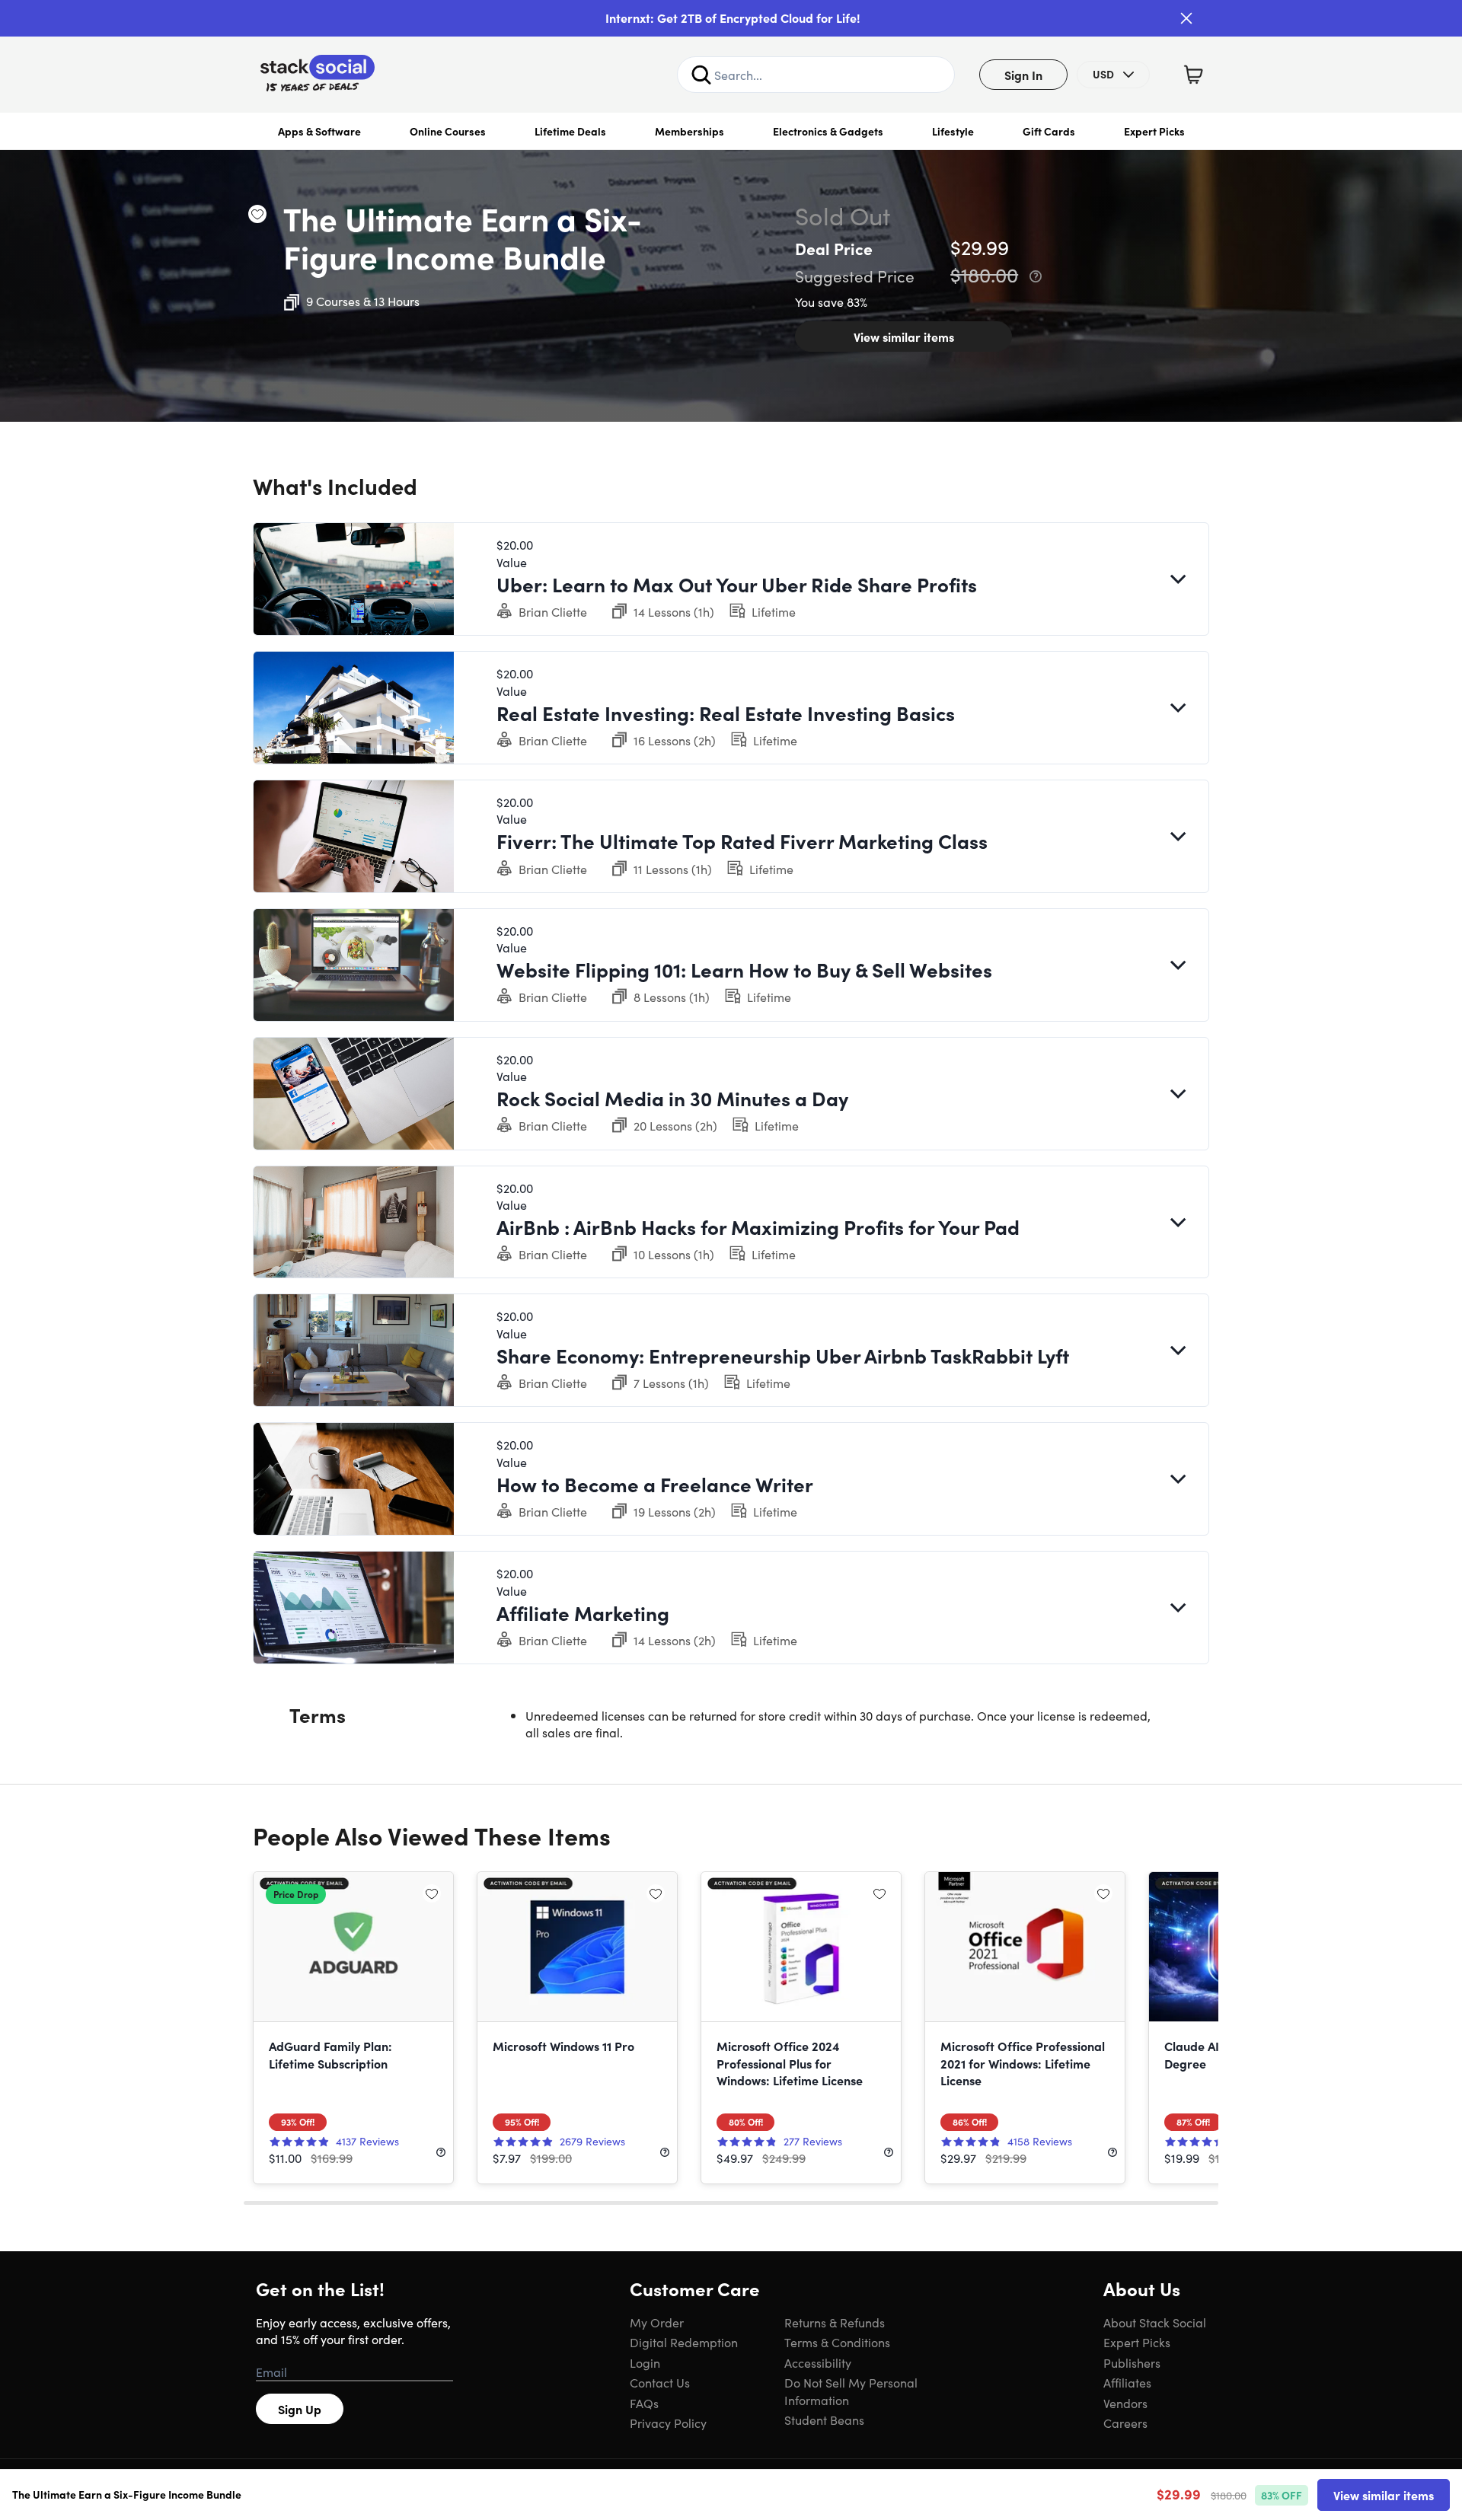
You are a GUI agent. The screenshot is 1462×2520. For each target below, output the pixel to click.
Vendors (1125, 2403)
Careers (1125, 2423)
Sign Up (300, 2409)
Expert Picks (1154, 131)
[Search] (701, 75)
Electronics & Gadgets (828, 131)
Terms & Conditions (837, 2342)
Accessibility (818, 2362)
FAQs (644, 2403)
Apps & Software (319, 131)
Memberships (690, 131)
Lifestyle (953, 131)
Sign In (1023, 75)
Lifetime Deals (570, 131)
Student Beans (824, 2420)
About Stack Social (1155, 2322)
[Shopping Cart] (1193, 75)
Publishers (1132, 2362)
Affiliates (1127, 2382)
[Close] (1186, 18)
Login (645, 2362)
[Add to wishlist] (257, 214)
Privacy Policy (668, 2423)
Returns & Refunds (835, 2322)
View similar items (904, 337)
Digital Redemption (684, 2342)
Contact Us (660, 2382)
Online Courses (448, 131)
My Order (657, 2322)
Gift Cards (1049, 131)
